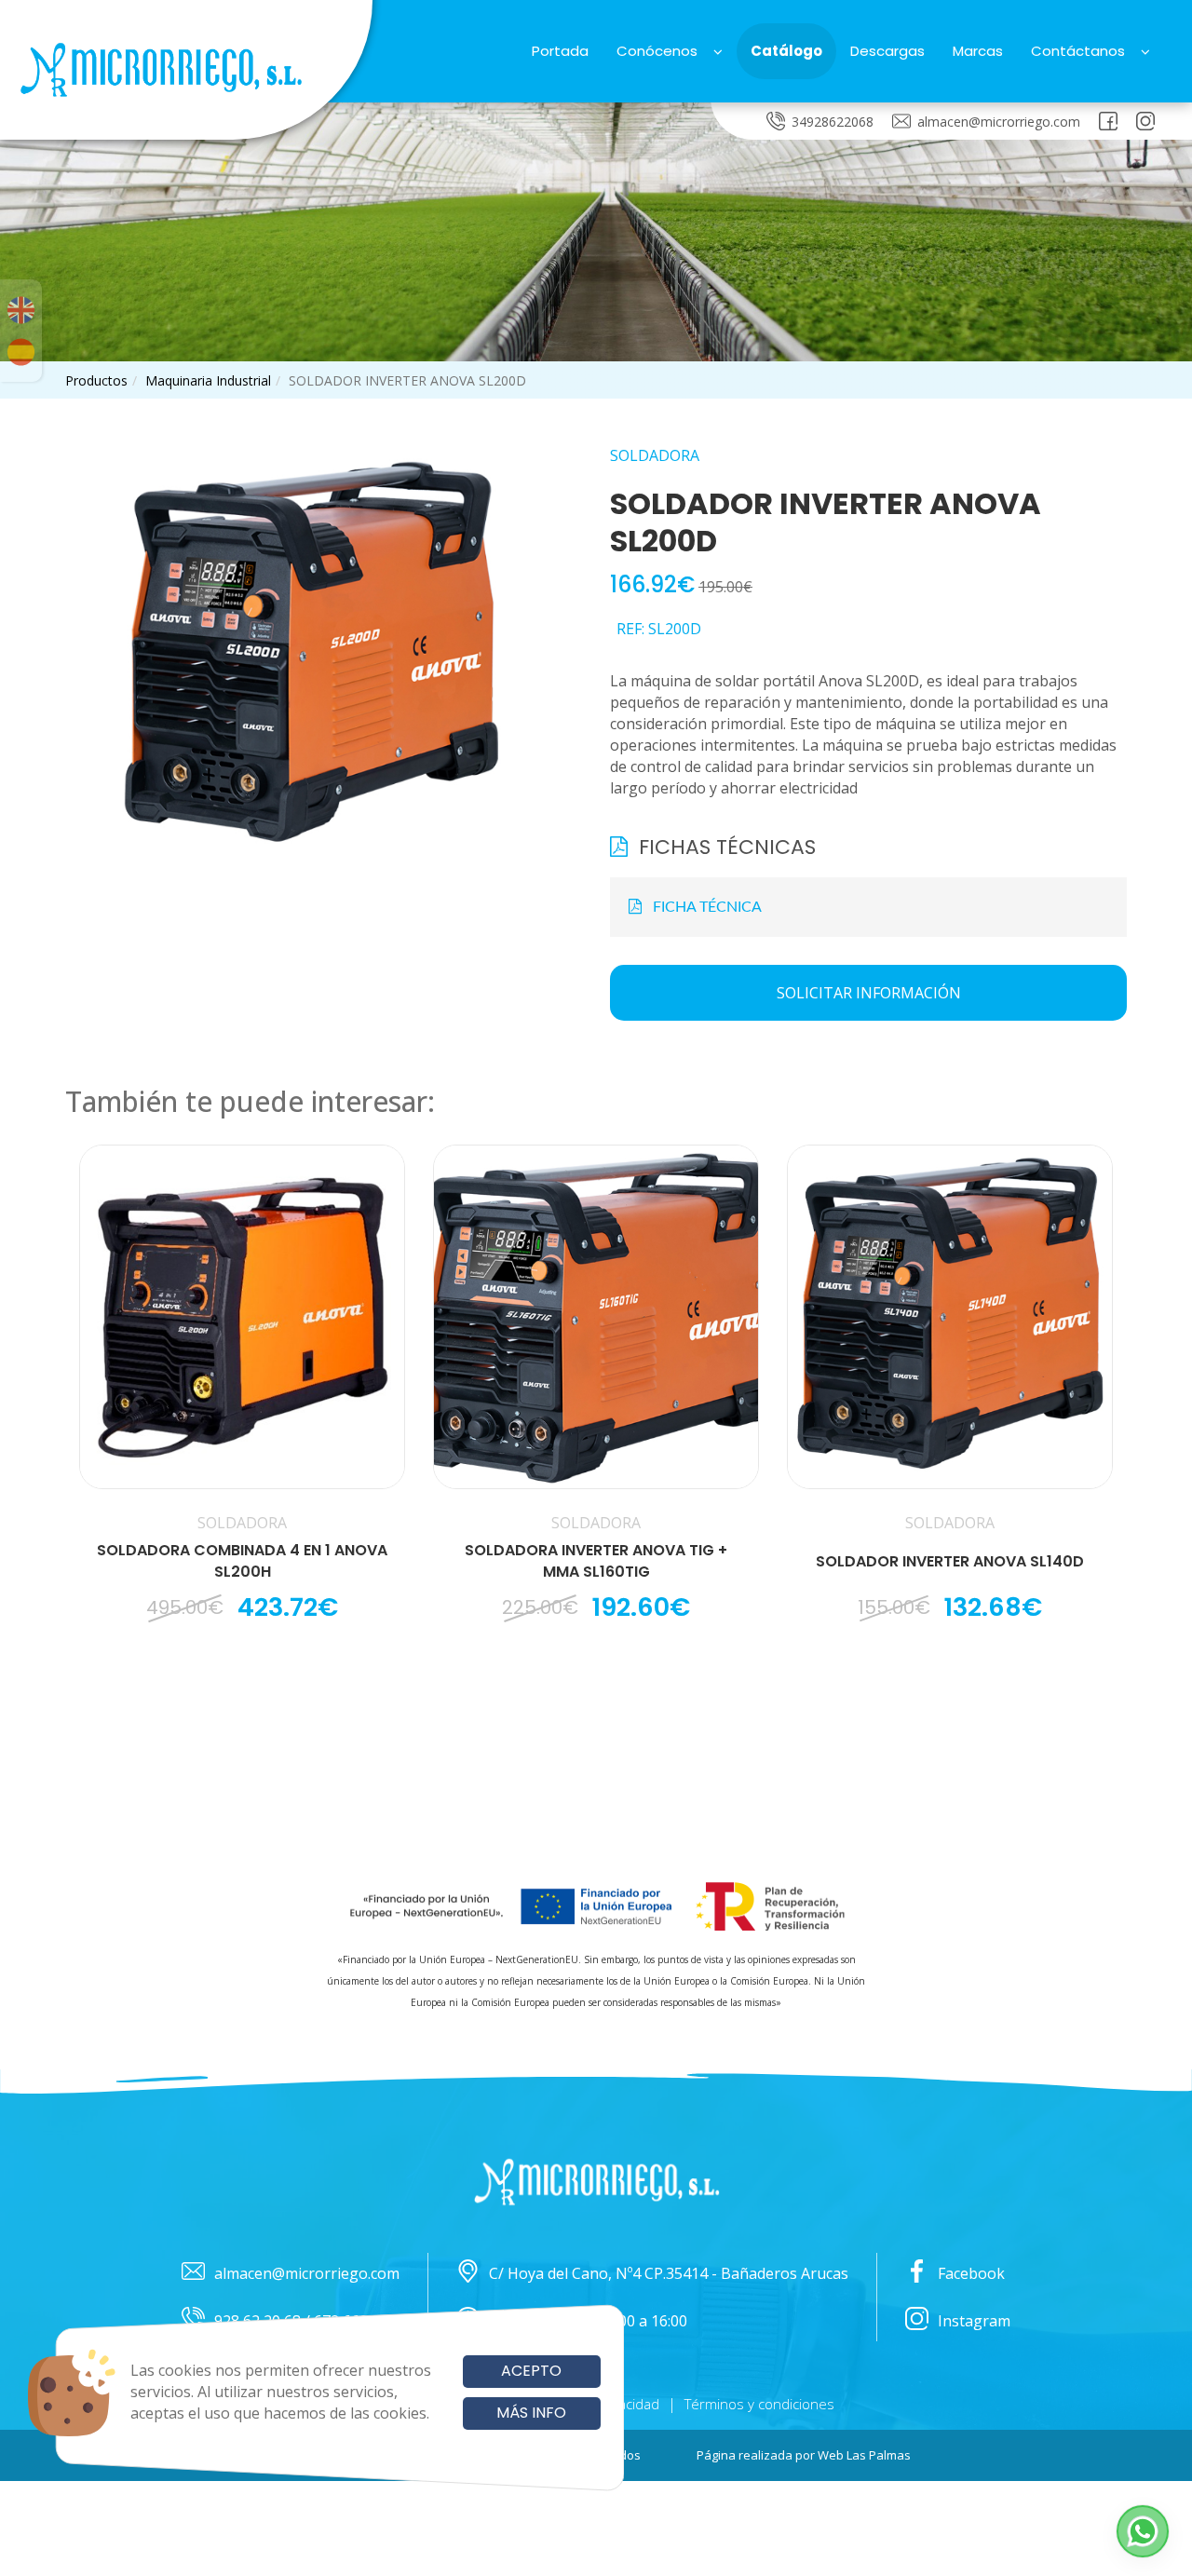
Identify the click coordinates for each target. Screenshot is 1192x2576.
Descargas (887, 51)
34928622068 (833, 122)
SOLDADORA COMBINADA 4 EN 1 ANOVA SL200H (242, 1561)
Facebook (971, 2273)
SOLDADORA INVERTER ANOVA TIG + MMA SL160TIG (596, 1561)
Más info (531, 2413)
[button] (1143, 2531)
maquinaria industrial (208, 380)
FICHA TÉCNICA (702, 907)
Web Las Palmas (864, 2455)
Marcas (978, 51)
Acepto (531, 2371)
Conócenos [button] (657, 51)
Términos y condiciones (759, 2404)
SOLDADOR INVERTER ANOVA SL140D (950, 1562)
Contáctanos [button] (1078, 51)
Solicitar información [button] (869, 993)
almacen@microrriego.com (999, 122)
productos (96, 380)
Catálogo (786, 51)
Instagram (974, 2321)
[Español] (21, 352)
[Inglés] (21, 310)
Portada (560, 51)
